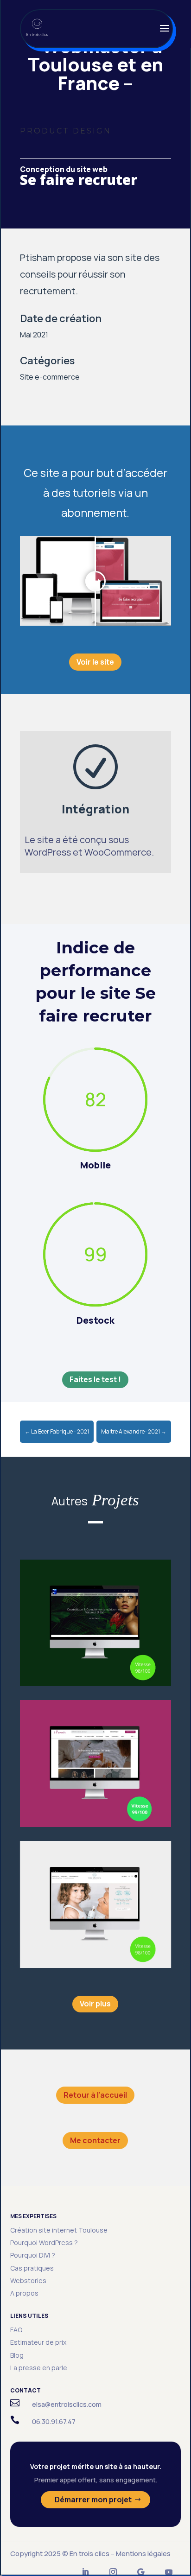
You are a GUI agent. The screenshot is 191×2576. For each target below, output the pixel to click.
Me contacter (95, 2140)
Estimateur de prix (38, 2342)
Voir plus (95, 2004)
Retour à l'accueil (95, 2095)
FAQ (16, 2330)
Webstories (28, 2281)
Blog (17, 2355)
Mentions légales (143, 2554)
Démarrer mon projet (93, 2500)
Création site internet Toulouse (59, 2230)
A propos (24, 2293)
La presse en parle (39, 2368)
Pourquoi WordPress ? (44, 2243)
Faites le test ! (95, 1379)
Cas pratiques (32, 2268)
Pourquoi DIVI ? (33, 2255)
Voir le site (95, 662)
